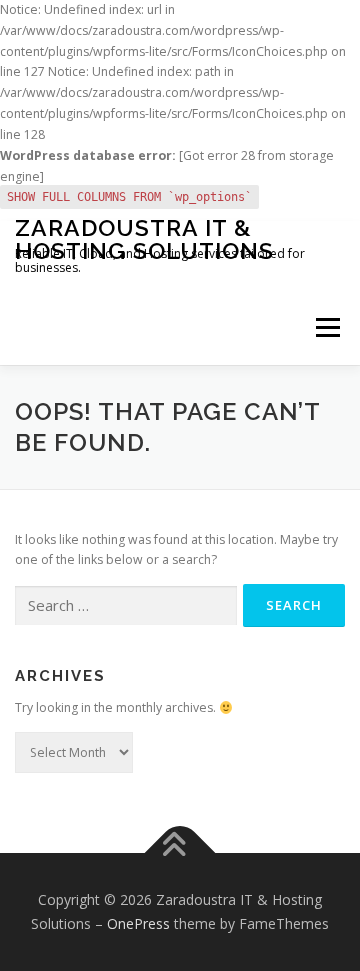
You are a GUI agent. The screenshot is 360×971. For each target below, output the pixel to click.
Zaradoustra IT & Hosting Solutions (144, 239)
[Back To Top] (180, 853)
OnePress (138, 923)
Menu (326, 327)
